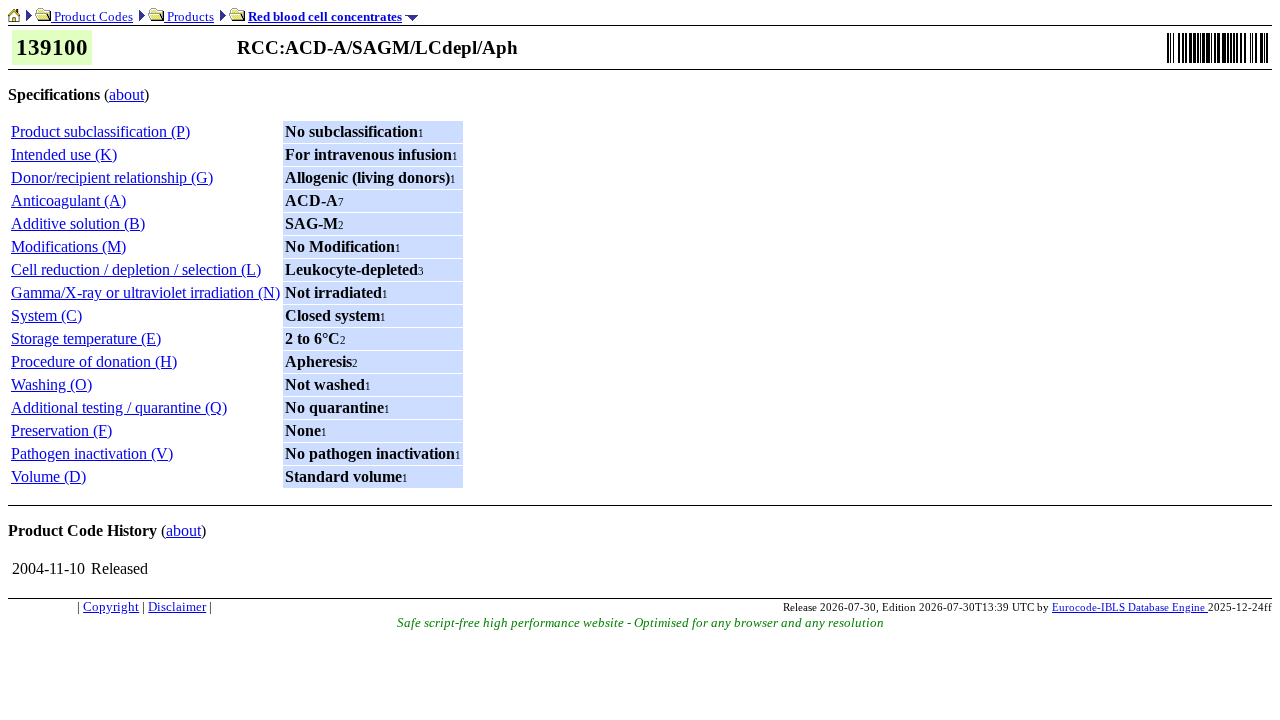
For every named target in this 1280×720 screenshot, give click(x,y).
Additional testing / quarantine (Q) (119, 407)
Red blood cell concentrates (325, 16)
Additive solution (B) (78, 223)
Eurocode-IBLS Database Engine (1130, 607)
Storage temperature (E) (86, 338)
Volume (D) (48, 476)
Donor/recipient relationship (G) (112, 177)
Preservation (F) (61, 430)
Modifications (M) (68, 246)
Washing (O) (51, 384)
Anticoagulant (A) (68, 200)
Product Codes (92, 16)
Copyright (111, 606)
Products (189, 16)
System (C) (46, 315)
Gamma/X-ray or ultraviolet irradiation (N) (145, 292)
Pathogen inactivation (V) (92, 453)
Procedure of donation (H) (94, 361)
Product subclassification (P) (100, 131)
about (126, 94)
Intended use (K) (64, 154)
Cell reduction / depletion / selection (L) (136, 269)
